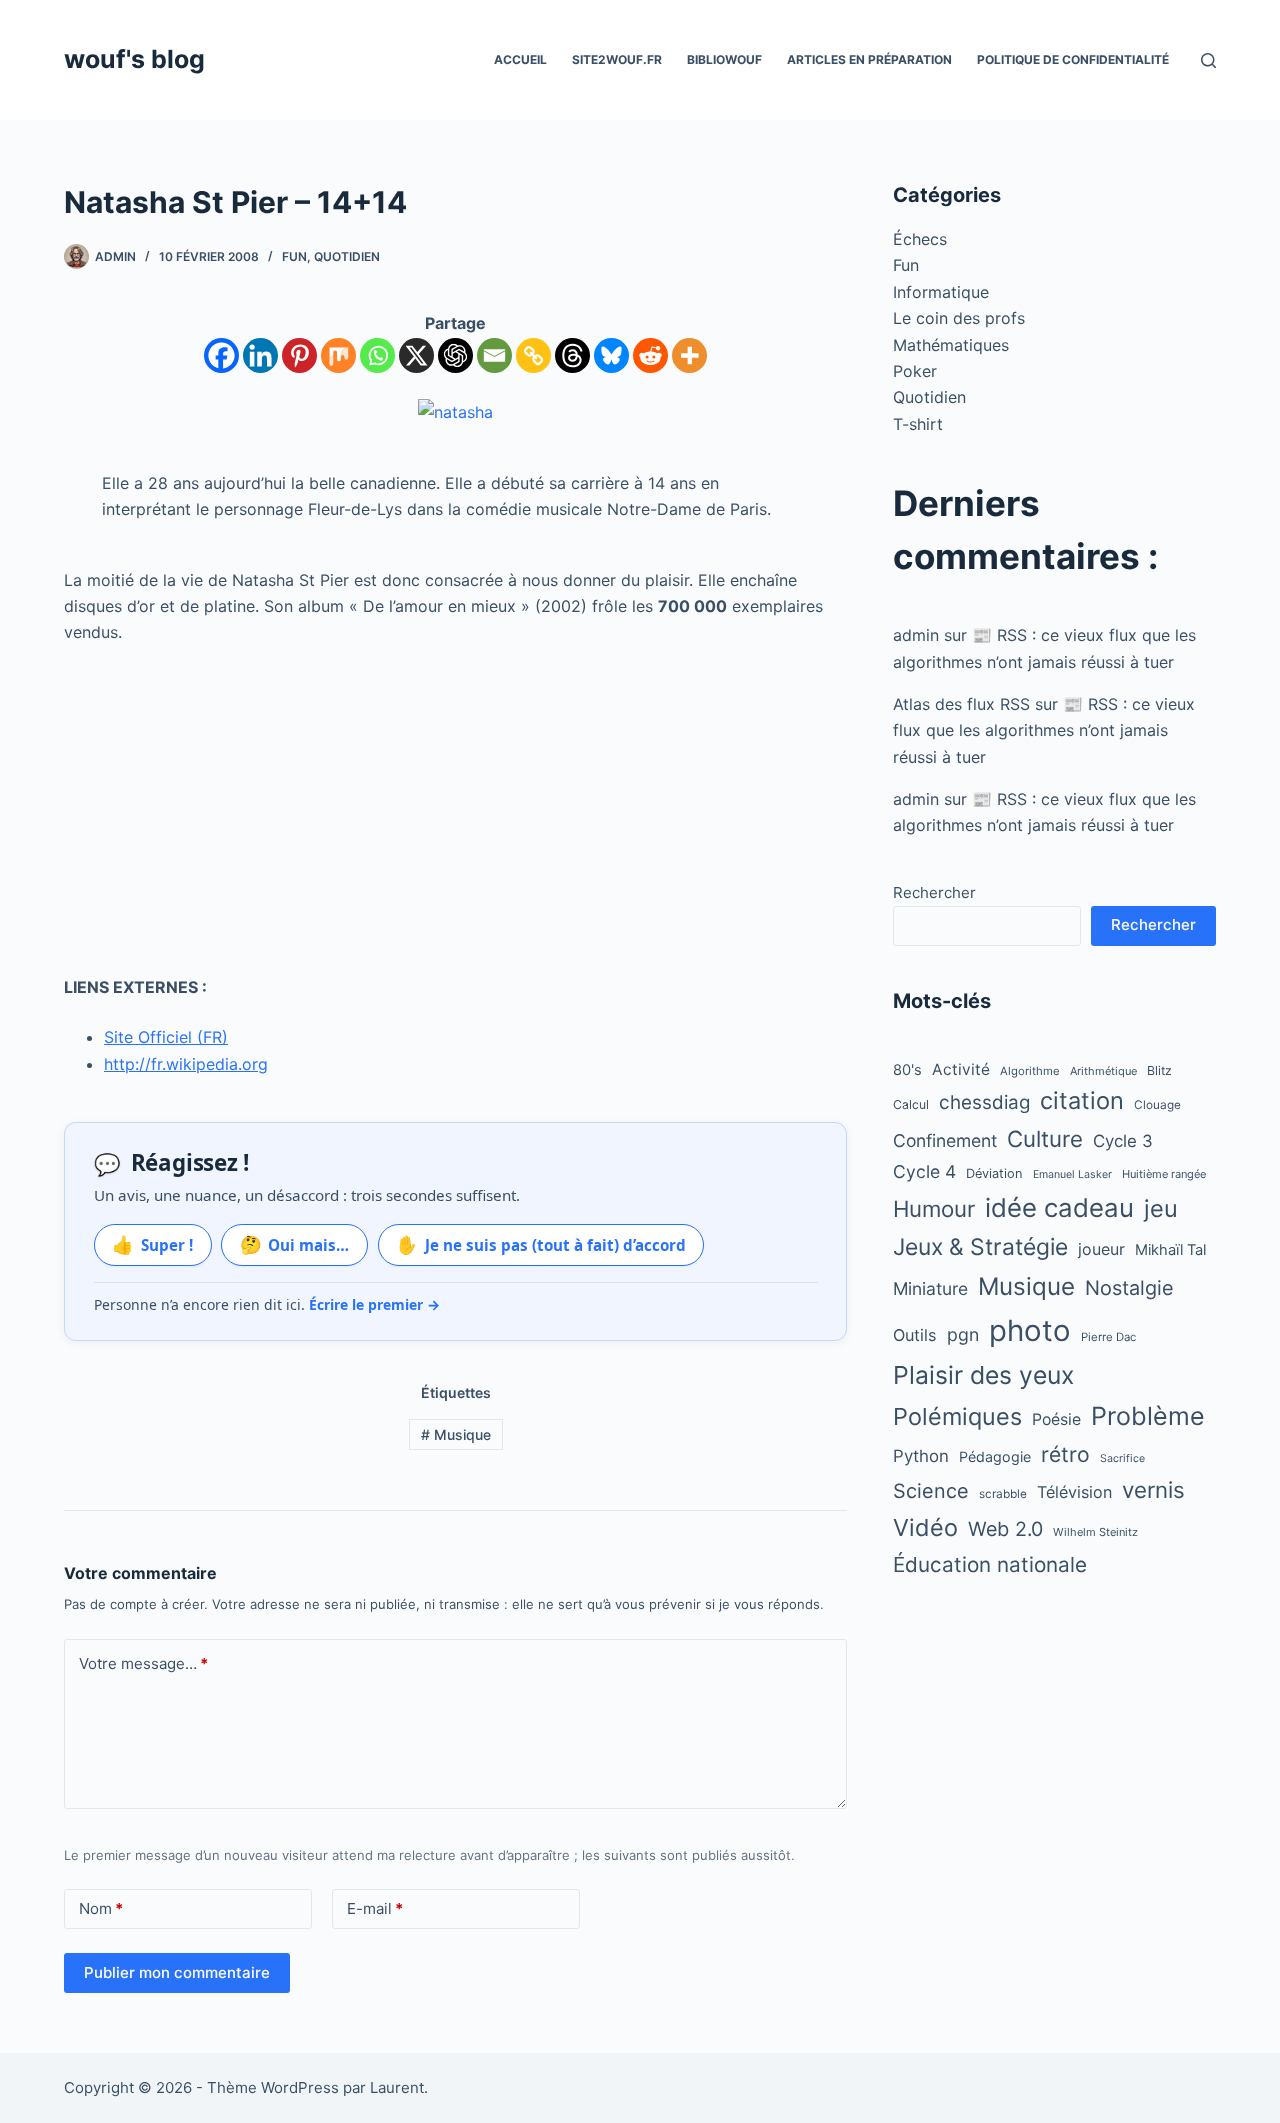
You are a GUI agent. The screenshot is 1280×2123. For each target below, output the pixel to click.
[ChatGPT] (455, 355)
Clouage (1157, 1105)
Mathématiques (951, 345)
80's (907, 1070)
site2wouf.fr (617, 59)
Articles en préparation (869, 59)
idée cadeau (1059, 1207)
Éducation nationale (990, 1564)
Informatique (941, 292)
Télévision (1074, 1492)
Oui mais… (295, 1244)
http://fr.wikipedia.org (186, 1064)
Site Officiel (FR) (166, 1037)
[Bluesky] (611, 355)
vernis (1153, 1489)
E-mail (375, 1908)
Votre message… (143, 1663)
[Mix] (338, 355)
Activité (961, 1069)
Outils (915, 1335)
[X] (416, 355)
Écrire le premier (374, 1304)
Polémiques (957, 1416)
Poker (915, 371)
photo (1030, 1330)
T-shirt (918, 424)
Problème (1148, 1416)
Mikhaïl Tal (1170, 1250)
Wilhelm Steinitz (1095, 1532)
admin (916, 635)
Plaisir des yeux (983, 1375)
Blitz (1159, 1070)
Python (921, 1456)
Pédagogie (995, 1456)
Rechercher (934, 892)
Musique (456, 1434)
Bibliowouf (724, 59)
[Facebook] (221, 355)
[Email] (494, 355)
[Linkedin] (260, 355)
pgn (963, 1334)
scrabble (1003, 1494)
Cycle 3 (1123, 1141)
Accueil (520, 59)
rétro (1065, 1454)
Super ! (152, 1244)
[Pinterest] (299, 355)
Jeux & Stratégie (980, 1247)
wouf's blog (134, 59)
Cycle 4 (924, 1171)
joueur (1101, 1249)
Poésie (1056, 1419)
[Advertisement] (455, 810)
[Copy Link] (533, 355)
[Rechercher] (1208, 60)
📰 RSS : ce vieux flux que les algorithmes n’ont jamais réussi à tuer (1044, 730)
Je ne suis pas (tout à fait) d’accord (541, 1244)
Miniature (930, 1288)
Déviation (994, 1173)
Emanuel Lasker (1072, 1174)
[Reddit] (650, 355)
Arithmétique (1103, 1071)
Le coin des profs (959, 318)
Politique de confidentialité (1073, 59)
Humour (934, 1208)
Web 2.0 (1005, 1529)
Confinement (945, 1140)
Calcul (911, 1104)
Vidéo (925, 1527)
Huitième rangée (1164, 1174)
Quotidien (347, 256)
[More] (689, 355)
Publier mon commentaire (177, 1972)
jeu (1161, 1208)
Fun (294, 256)
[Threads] (572, 355)
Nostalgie (1129, 1288)
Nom (101, 1908)
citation (1082, 1100)
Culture (1045, 1138)
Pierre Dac (1108, 1337)
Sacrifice (1122, 1458)
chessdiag (984, 1102)
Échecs (920, 239)
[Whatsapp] (377, 355)
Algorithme (1030, 1071)
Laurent (397, 2087)
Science (931, 1491)
